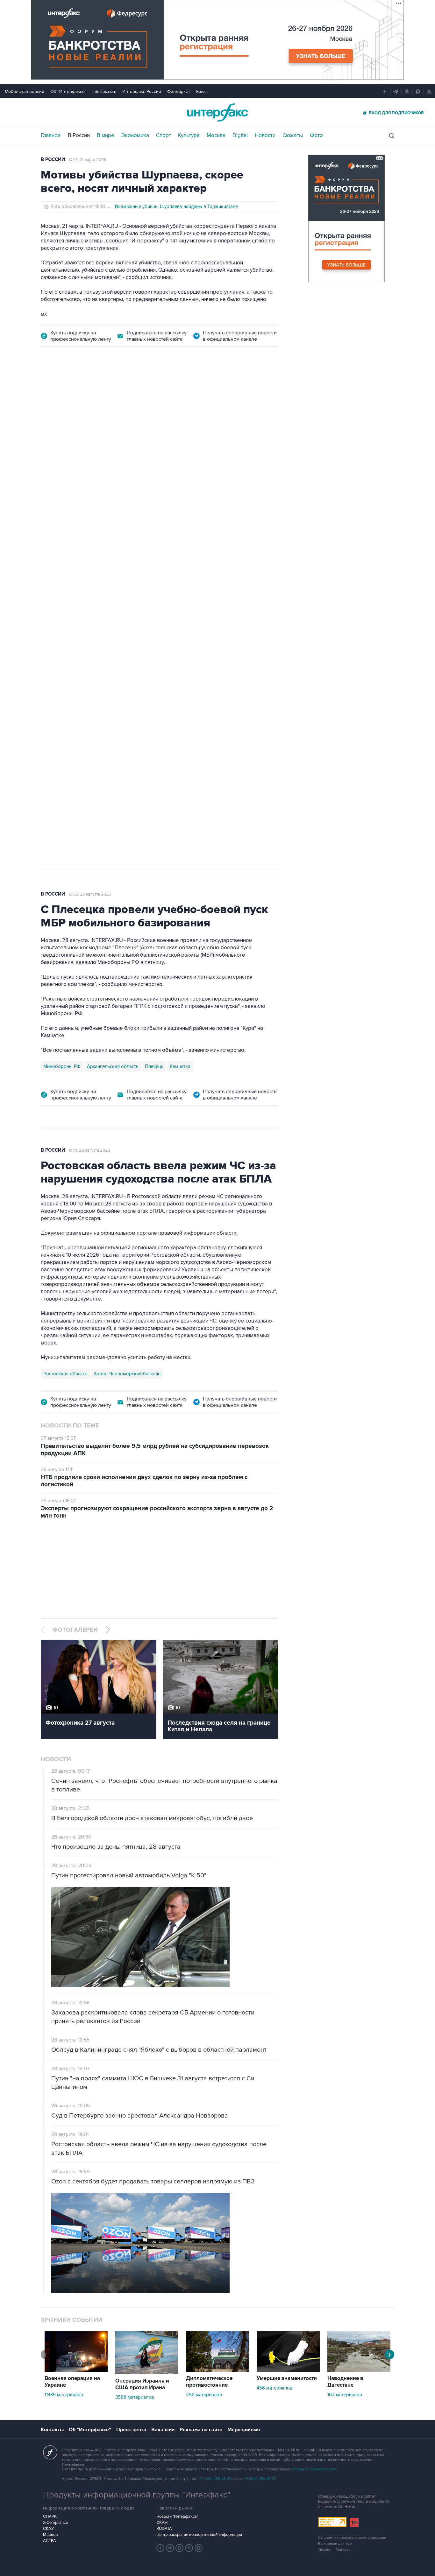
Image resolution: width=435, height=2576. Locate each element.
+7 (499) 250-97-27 (260, 2479)
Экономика (135, 136)
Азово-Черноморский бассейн (127, 1374)
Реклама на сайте (201, 2430)
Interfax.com (104, 91)
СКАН (162, 2523)
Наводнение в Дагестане (345, 2382)
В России (79, 136)
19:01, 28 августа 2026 (89, 1150)
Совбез (136, 663)
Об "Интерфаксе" (68, 91)
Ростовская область (65, 1374)
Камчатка (180, 1066)
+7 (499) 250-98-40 (215, 2479)
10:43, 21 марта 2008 (87, 160)
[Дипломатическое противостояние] (217, 2370)
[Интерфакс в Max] (199, 2548)
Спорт (164, 136)
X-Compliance (55, 2523)
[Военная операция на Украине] (76, 2370)
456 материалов (275, 2388)
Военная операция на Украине (72, 2382)
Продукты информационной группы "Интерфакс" (137, 2495)
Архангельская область (113, 1066)
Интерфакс (217, 112)
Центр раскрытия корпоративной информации (199, 2535)
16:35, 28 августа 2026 (90, 894)
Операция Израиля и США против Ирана (142, 2384)
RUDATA (164, 2529)
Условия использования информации (352, 2538)
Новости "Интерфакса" (177, 2517)
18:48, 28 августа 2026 (90, 392)
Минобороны (106, 663)
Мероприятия (244, 2430)
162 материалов (345, 2395)
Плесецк (154, 1066)
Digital (240, 136)
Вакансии (163, 2430)
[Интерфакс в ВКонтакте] (180, 2548)
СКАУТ (50, 2529)
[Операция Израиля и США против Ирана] (147, 2373)
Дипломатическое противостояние (209, 2382)
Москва (216, 136)
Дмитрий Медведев (64, 663)
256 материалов (204, 2395)
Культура (189, 136)
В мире (106, 136)
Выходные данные (335, 2544)
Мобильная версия (25, 91)
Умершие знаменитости (287, 2378)
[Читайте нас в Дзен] (160, 2548)
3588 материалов (135, 2397)
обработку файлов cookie (314, 2469)
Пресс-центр (131, 2430)
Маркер (50, 2535)
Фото (316, 136)
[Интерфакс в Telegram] (170, 2548)
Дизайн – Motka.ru (334, 2550)
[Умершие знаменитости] (288, 2370)
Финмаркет (179, 91)
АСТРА (50, 2541)
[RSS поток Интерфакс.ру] (189, 2548)
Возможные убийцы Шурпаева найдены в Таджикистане (176, 206)
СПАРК (50, 2517)
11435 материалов (64, 2395)
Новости (265, 136)
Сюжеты (293, 136)
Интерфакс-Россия (142, 91)
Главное (51, 136)
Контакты (52, 2430)
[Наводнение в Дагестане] (359, 2370)
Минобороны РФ (62, 1066)
